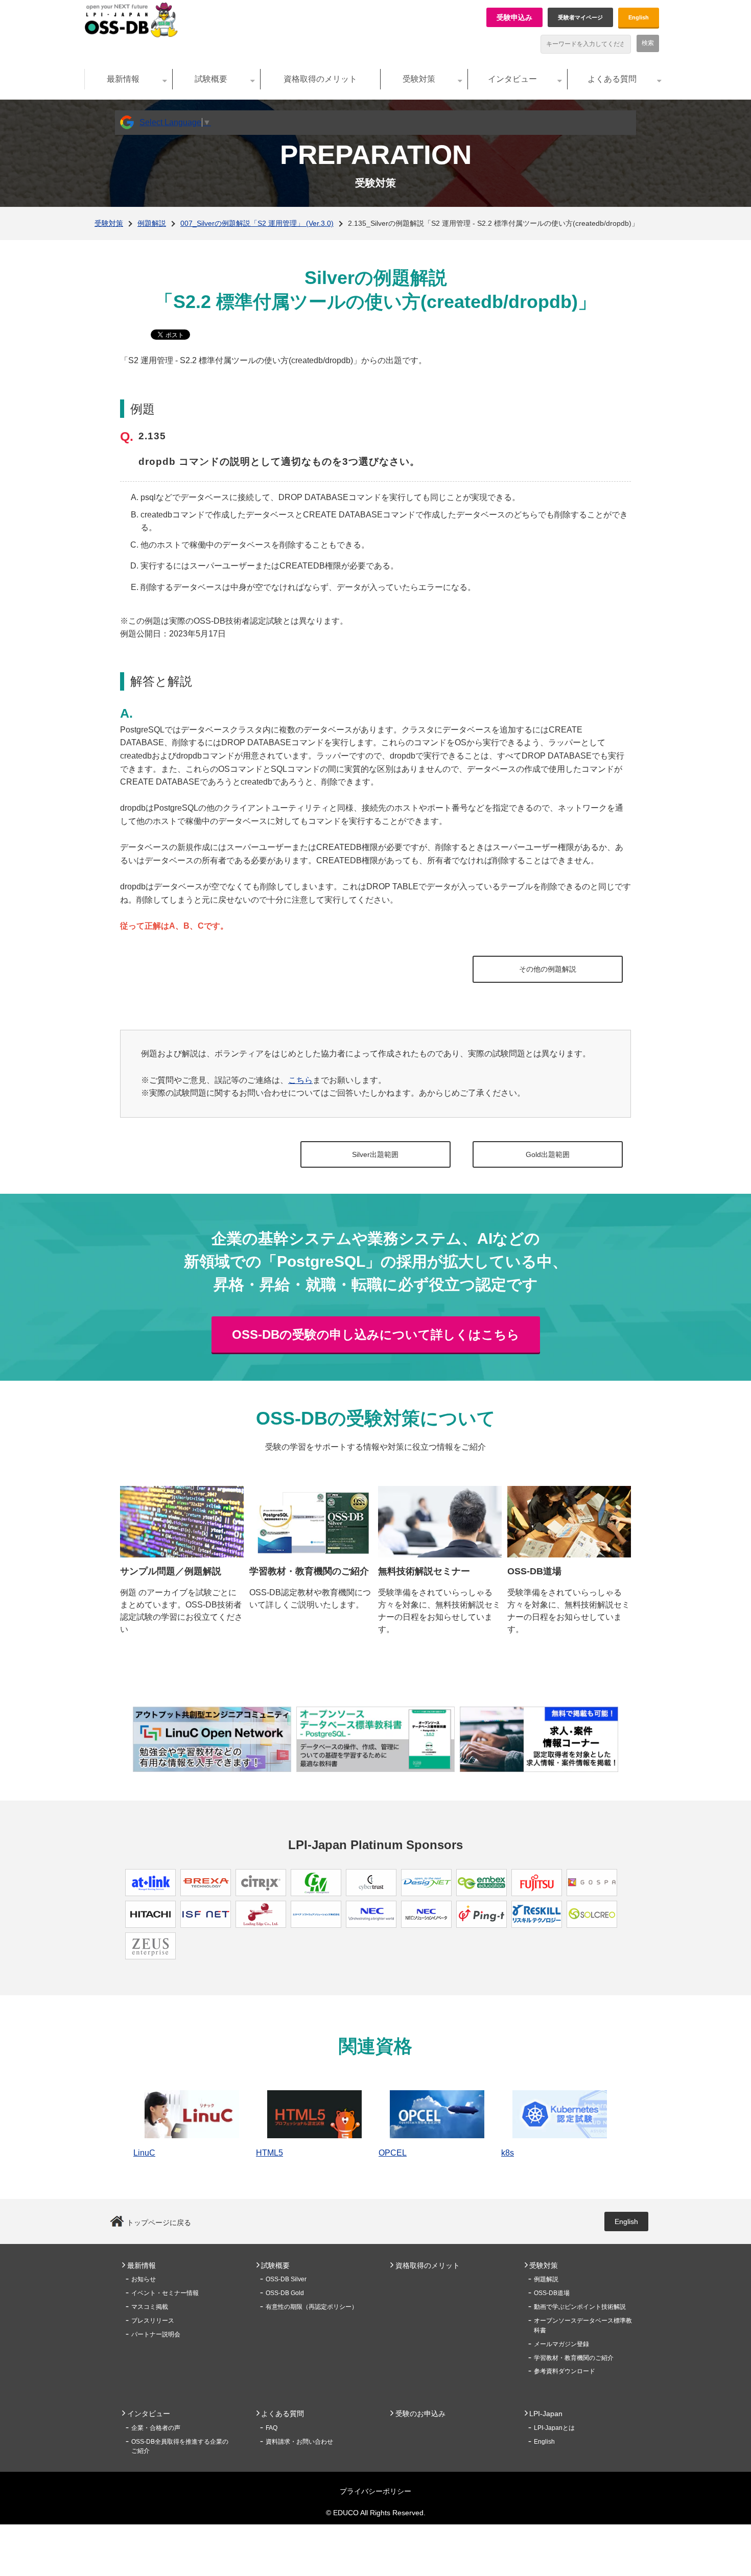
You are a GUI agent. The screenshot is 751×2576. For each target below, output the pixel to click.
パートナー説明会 (156, 2334)
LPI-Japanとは (554, 2428)
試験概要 (211, 79)
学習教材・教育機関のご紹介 (574, 2358)
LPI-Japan (546, 2414)
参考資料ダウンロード (565, 2371)
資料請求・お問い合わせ (299, 2442)
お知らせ (144, 2279)
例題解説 (152, 223)
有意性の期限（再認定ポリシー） (312, 2307)
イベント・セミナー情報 (165, 2293)
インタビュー (512, 79)
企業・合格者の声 (156, 2428)
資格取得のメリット (320, 79)
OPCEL (393, 2153)
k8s (508, 2153)
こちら (300, 1080)
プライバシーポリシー (375, 2491)
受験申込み (514, 17)
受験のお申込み (420, 2414)
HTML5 (269, 2153)
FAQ (272, 2428)
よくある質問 (612, 79)
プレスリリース (153, 2321)
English (639, 17)
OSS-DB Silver (286, 2279)
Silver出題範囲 (375, 1154)
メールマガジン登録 (561, 2344)
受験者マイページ (580, 17)
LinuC (144, 2153)
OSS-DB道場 (552, 2293)
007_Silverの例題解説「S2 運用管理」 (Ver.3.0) (257, 223)
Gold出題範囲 (548, 1154)
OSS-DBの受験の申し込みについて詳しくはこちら (376, 1334)
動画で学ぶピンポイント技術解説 (580, 2307)
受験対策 (419, 79)
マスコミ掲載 (150, 2307)
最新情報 (123, 79)
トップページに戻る (159, 2223)
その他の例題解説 (548, 969)
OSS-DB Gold (285, 2293)
